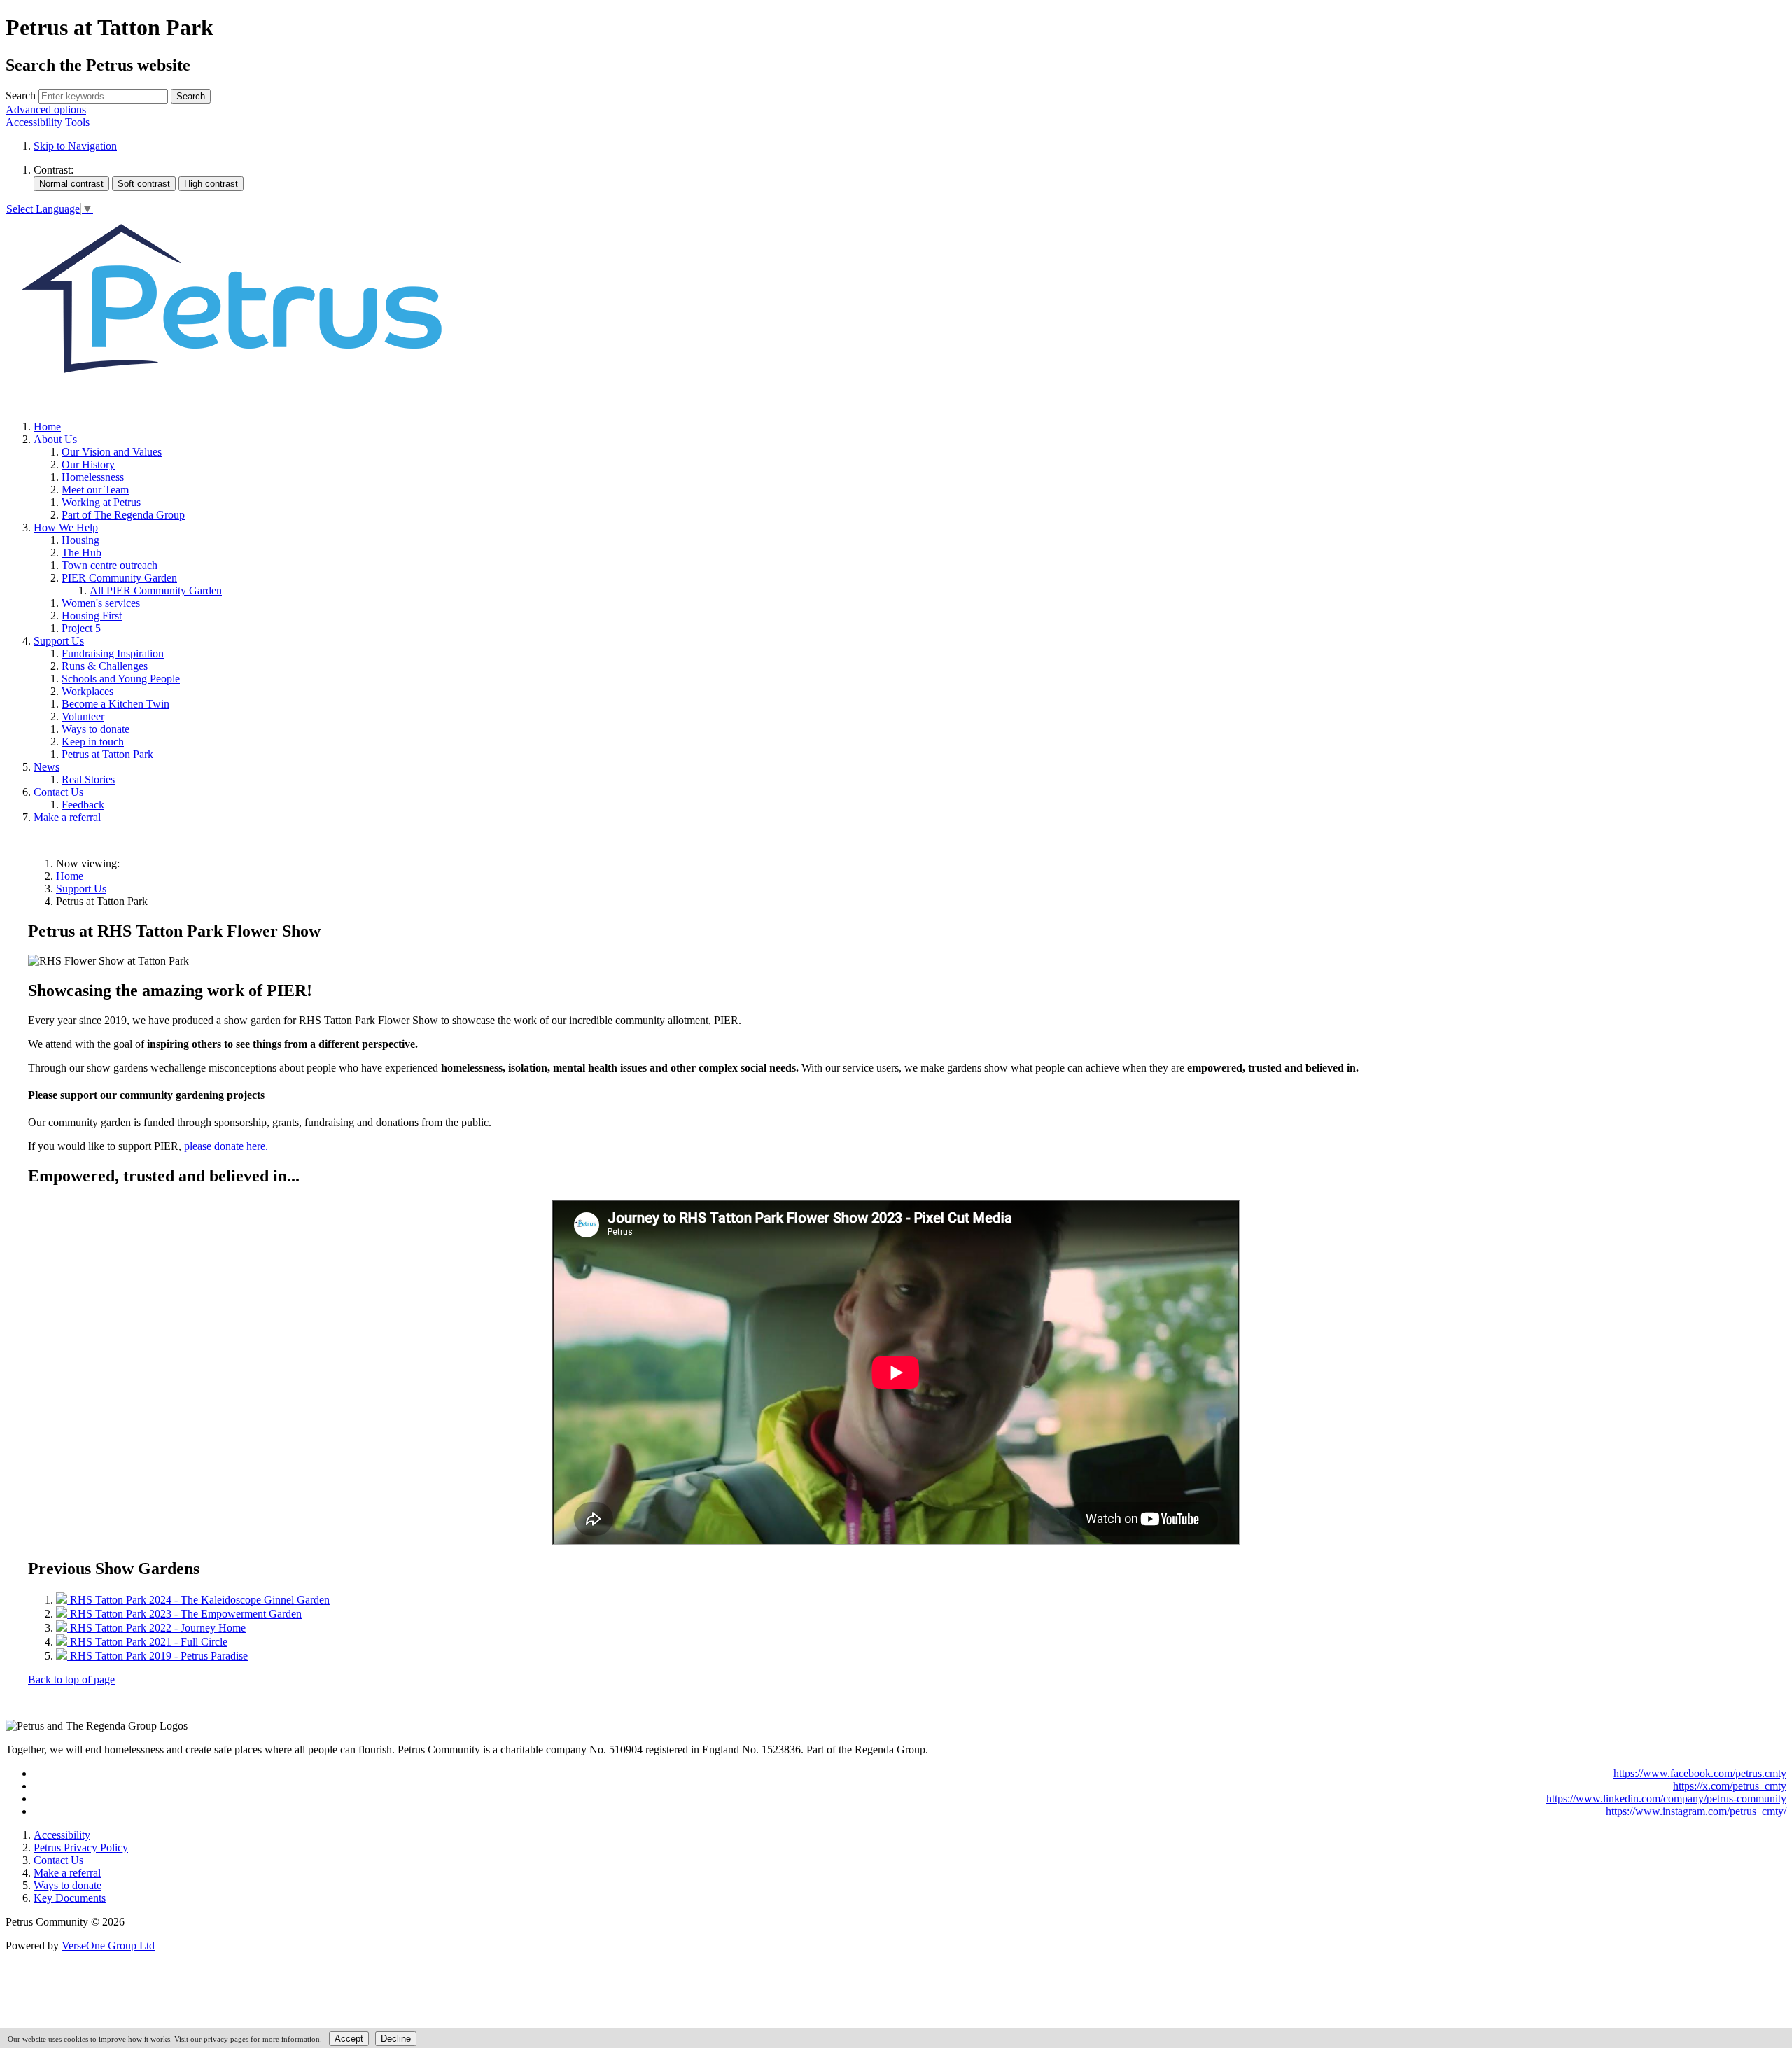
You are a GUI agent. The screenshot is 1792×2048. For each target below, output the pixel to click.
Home (47, 427)
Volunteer (83, 716)
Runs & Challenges (105, 666)
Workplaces (87, 691)
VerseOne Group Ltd (108, 1945)
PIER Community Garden (119, 578)
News (47, 767)
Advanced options (46, 110)
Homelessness (93, 477)
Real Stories (88, 779)
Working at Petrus (101, 502)
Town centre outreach (110, 565)
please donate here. (226, 1146)
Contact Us (58, 792)
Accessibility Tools (48, 122)
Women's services (101, 603)
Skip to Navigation (75, 146)
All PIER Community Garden (156, 590)
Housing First (92, 616)
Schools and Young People (121, 679)
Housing (80, 540)
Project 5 (81, 628)
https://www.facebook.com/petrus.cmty (1700, 1773)
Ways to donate (96, 729)
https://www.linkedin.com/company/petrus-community (1666, 1798)
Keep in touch (93, 742)
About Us (55, 439)
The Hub (82, 553)
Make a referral (67, 817)
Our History (88, 464)
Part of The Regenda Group (123, 515)
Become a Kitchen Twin (115, 704)
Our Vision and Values (112, 452)
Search (21, 96)
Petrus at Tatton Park (107, 754)
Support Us (59, 641)
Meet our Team (95, 490)
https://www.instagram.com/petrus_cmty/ (1696, 1811)
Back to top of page (71, 1679)
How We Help (66, 527)
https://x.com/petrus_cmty (1730, 1786)
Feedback (83, 805)
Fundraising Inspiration (113, 653)
